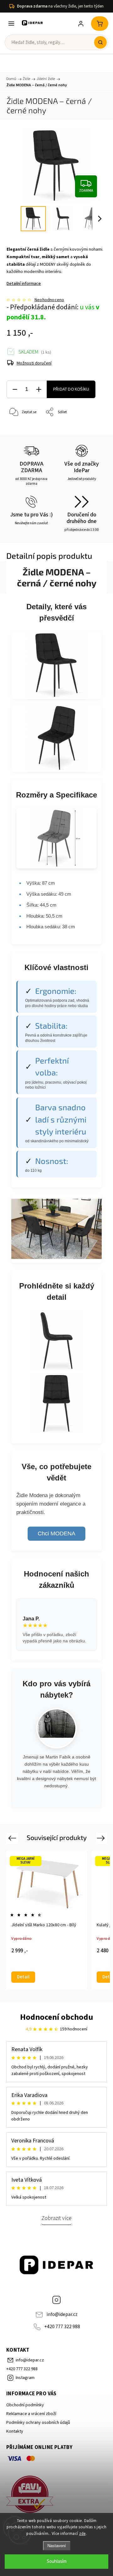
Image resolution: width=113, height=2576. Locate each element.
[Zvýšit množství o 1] (39, 389)
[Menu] (11, 24)
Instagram (56, 2300)
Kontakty (15, 2431)
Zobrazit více (56, 2218)
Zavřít (93, 428)
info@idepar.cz (62, 2314)
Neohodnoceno (49, 300)
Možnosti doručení (34, 363)
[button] (100, 42)
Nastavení (57, 2546)
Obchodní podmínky (25, 2405)
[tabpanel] (47, 1920)
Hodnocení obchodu (57, 2017)
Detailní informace (24, 284)
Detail (23, 1977)
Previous (13, 1838)
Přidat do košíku (71, 389)
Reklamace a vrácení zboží (31, 2414)
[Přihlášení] (81, 24)
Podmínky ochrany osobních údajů (38, 2423)
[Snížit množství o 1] (15, 389)
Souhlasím (57, 2561)
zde (82, 2534)
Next (102, 1838)
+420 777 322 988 (62, 2327)
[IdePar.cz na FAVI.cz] (56, 2495)
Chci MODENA (56, 1533)
